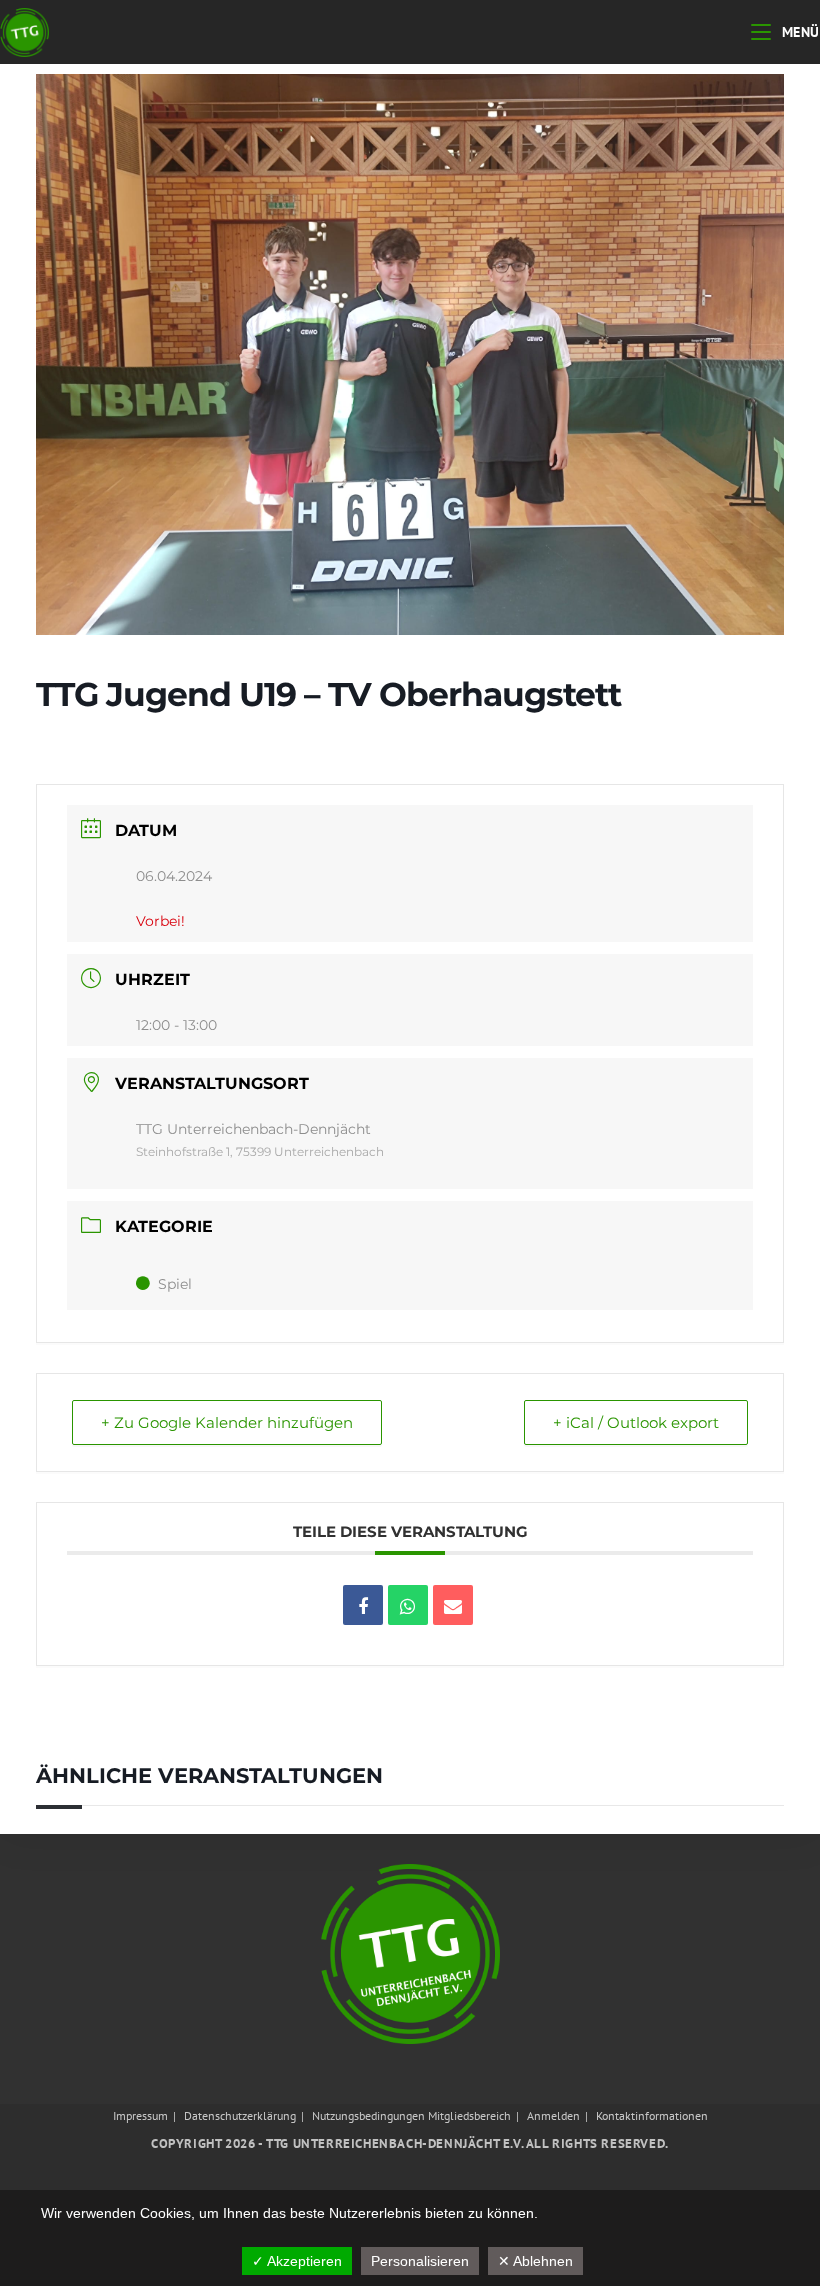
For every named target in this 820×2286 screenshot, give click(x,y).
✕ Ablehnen (535, 2261)
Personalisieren (420, 2261)
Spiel (175, 1284)
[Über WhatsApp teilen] (408, 1605)
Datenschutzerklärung (240, 2115)
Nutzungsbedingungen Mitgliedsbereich (411, 2115)
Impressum (140, 2115)
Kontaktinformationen (652, 2115)
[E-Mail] (453, 1605)
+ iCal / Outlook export (636, 1422)
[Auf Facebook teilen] (363, 1605)
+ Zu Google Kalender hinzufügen (227, 1422)
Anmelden (553, 2115)
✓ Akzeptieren (297, 2261)
